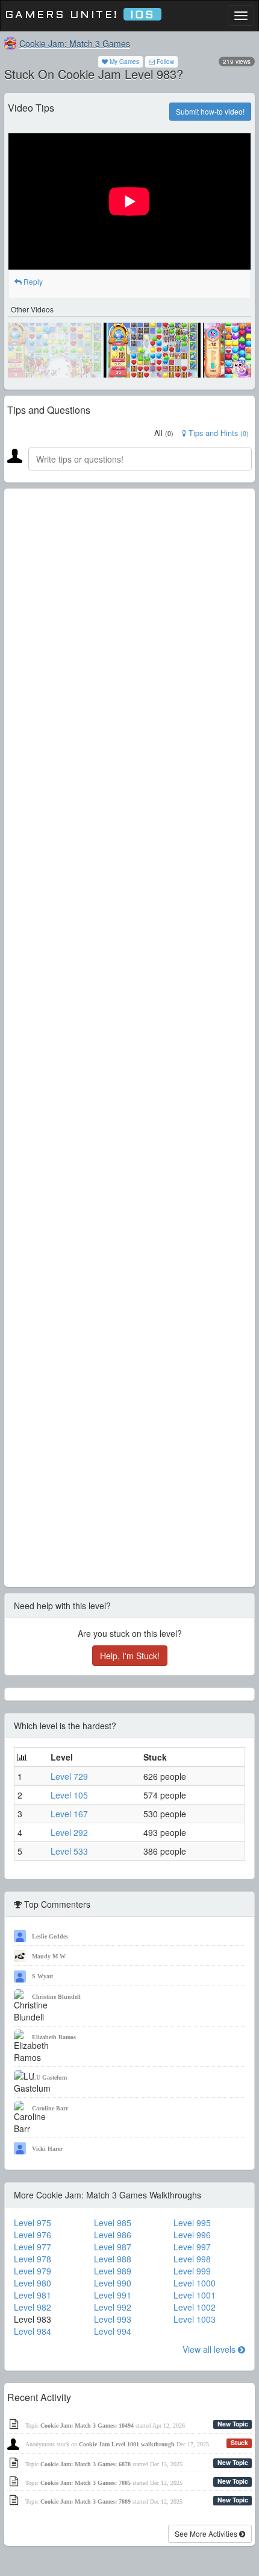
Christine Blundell (56, 1997)
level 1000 (195, 2283)
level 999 (192, 2271)
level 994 (113, 2331)
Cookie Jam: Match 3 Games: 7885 (86, 2483)
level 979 (33, 2271)
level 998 (192, 2259)
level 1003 (195, 2319)
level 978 (33, 2259)
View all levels (210, 2349)
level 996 (192, 2235)
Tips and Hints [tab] (217, 433)
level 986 (113, 2235)
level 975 (33, 2223)
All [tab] (164, 433)
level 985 (113, 2223)
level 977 (33, 2247)
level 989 (113, 2271)
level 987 (113, 2247)
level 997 (192, 2247)
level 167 (69, 1814)
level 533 (69, 1851)
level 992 (113, 2307)
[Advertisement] (129, 1038)
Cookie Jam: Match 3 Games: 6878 (86, 2464)
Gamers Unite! (80, 15)
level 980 (33, 2283)
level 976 (33, 2235)
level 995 (192, 2223)
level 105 (69, 1795)
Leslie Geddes (50, 1936)
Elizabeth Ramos (54, 2037)
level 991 (113, 2295)
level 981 (33, 2295)
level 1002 (195, 2307)
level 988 (113, 2259)
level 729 (69, 1776)
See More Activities (207, 2533)
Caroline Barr (50, 2108)
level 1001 (195, 2295)
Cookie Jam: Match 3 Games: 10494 (87, 2426)
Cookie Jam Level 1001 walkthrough (127, 2444)
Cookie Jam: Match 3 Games (75, 43)
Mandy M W (49, 1956)
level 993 (113, 2319)
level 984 (33, 2331)
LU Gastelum (49, 2078)
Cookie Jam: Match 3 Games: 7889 (86, 2502)
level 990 (113, 2283)
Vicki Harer (47, 2149)
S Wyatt (42, 1976)
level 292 (69, 1832)
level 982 (33, 2307)
